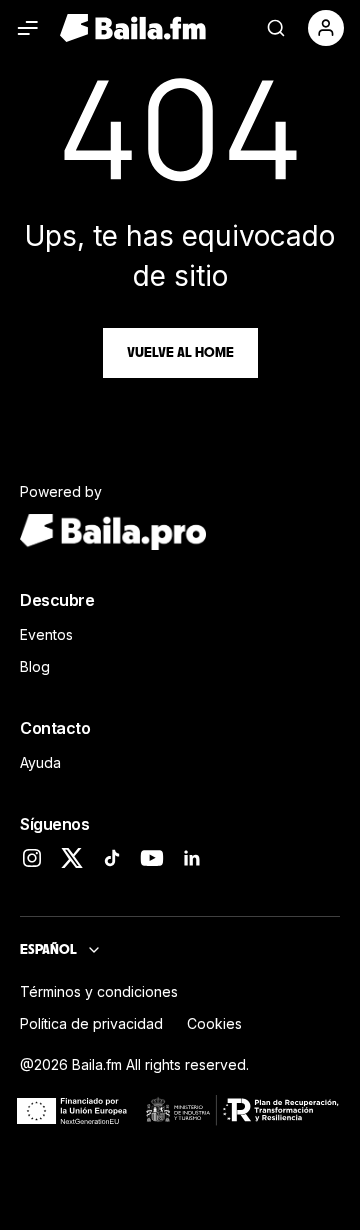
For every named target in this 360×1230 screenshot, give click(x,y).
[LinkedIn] (192, 858)
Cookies (214, 1023)
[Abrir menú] (28, 28)
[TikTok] (112, 858)
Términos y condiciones (99, 991)
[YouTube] (152, 858)
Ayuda (40, 762)
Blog (35, 666)
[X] (72, 858)
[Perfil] (326, 28)
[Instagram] (32, 858)
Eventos (46, 634)
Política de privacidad (91, 1023)
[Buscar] (276, 28)
